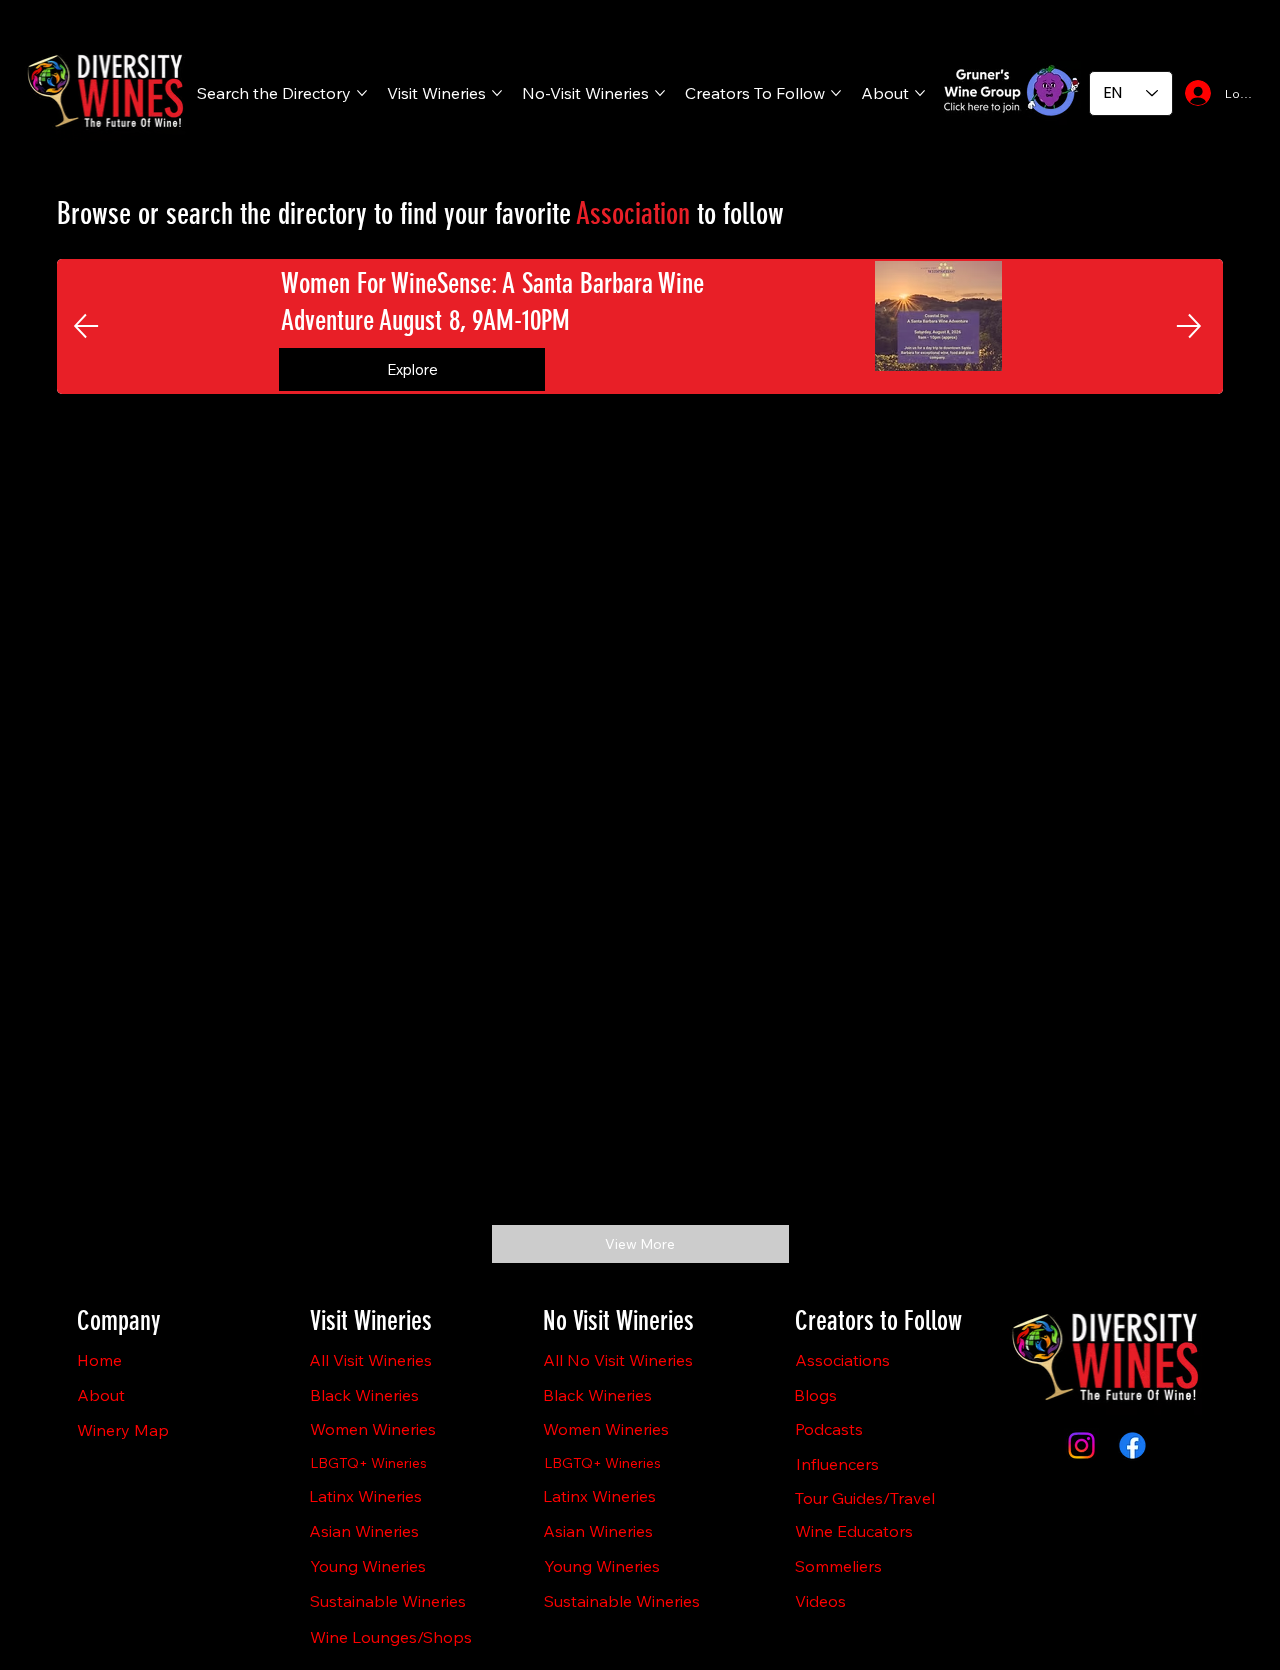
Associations (842, 1360)
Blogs (815, 1395)
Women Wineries (373, 1429)
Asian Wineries (364, 1531)
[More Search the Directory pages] (362, 93)
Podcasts (829, 1429)
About (101, 1395)
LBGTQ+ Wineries (368, 1463)
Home (99, 1360)
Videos (820, 1601)
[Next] (1189, 326)
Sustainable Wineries (388, 1601)
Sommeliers (838, 1566)
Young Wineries (368, 1566)
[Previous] (86, 326)
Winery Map (123, 1430)
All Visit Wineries (370, 1360)
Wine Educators (854, 1531)
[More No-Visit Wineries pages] (660, 93)
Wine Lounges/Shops (391, 1637)
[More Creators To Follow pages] (836, 93)
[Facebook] (1132, 1445)
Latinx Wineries (365, 1496)
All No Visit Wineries (618, 1360)
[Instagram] (1081, 1445)
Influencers (837, 1464)
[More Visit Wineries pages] (497, 93)
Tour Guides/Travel (865, 1498)
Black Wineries (364, 1395)
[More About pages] (920, 93)
